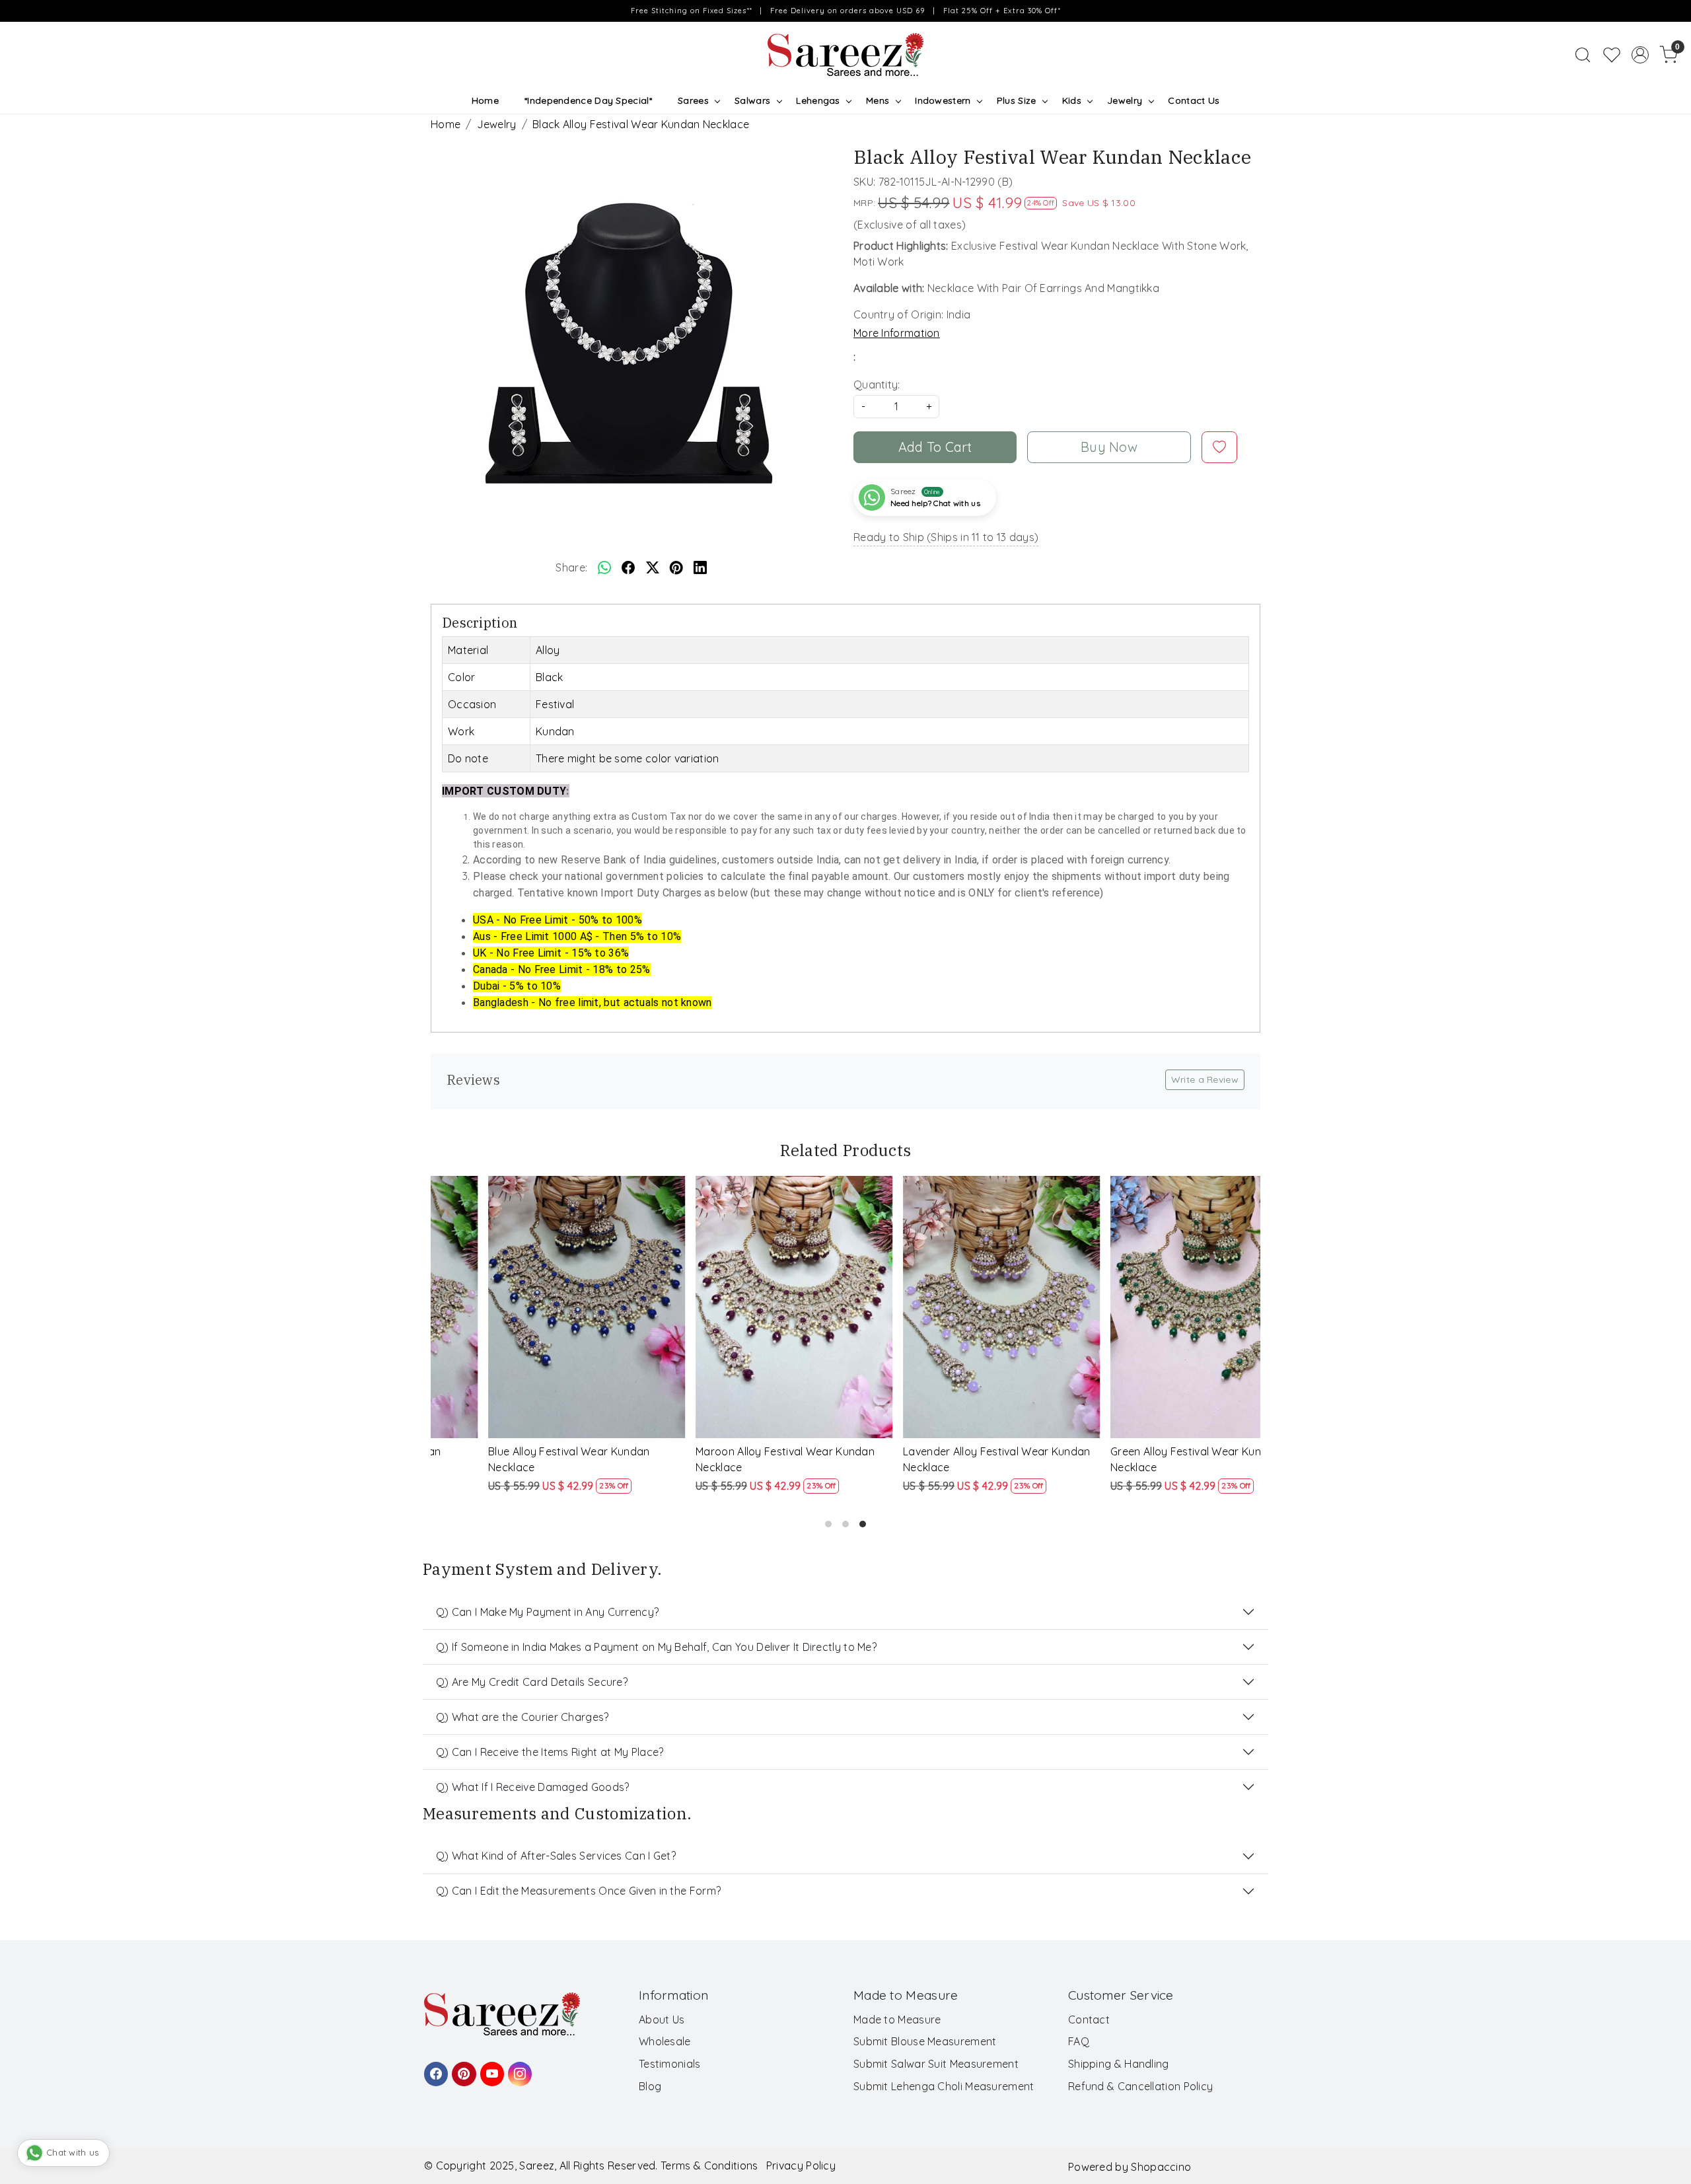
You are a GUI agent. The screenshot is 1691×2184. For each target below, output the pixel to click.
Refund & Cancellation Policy (1140, 2086)
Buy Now (1109, 447)
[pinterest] (676, 567)
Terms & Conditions (709, 2166)
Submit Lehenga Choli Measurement (944, 2086)
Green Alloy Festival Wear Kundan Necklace (729, 1459)
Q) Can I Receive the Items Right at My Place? (550, 1752)
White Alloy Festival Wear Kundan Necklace (935, 1459)
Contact (1089, 2020)
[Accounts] (1640, 55)
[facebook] (628, 567)
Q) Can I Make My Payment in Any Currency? (547, 1612)
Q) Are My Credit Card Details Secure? (532, 1682)
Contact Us (1194, 100)
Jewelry (1125, 100)
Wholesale (665, 2041)
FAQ (1079, 2041)
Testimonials (670, 2064)
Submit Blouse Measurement (925, 2041)
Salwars (752, 100)
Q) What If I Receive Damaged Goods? (533, 1787)
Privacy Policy (801, 2166)
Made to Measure (897, 2020)
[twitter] (653, 567)
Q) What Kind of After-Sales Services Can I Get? (556, 1856)
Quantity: (877, 384)
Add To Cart (935, 447)
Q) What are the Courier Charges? (522, 1717)
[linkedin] (700, 567)
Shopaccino (1161, 2167)
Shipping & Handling (1119, 2064)
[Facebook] (434, 2068)
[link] (1583, 55)
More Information (897, 333)
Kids (1072, 100)
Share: (571, 567)
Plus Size (1017, 100)
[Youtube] (490, 2068)
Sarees (693, 100)
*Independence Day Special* (588, 100)
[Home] (845, 55)
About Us (662, 2020)
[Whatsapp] (604, 567)
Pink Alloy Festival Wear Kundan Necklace (1138, 1459)
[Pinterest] (462, 2068)
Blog (650, 2086)
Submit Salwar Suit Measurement (936, 2064)
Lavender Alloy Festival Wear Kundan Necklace (530, 1459)
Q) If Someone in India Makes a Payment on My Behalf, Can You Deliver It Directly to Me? (656, 1647)
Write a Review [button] (1205, 1079)
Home (485, 100)
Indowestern (943, 100)
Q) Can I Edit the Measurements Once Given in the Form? (578, 1891)
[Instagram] (518, 2068)
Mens (878, 100)
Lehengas (818, 100)
